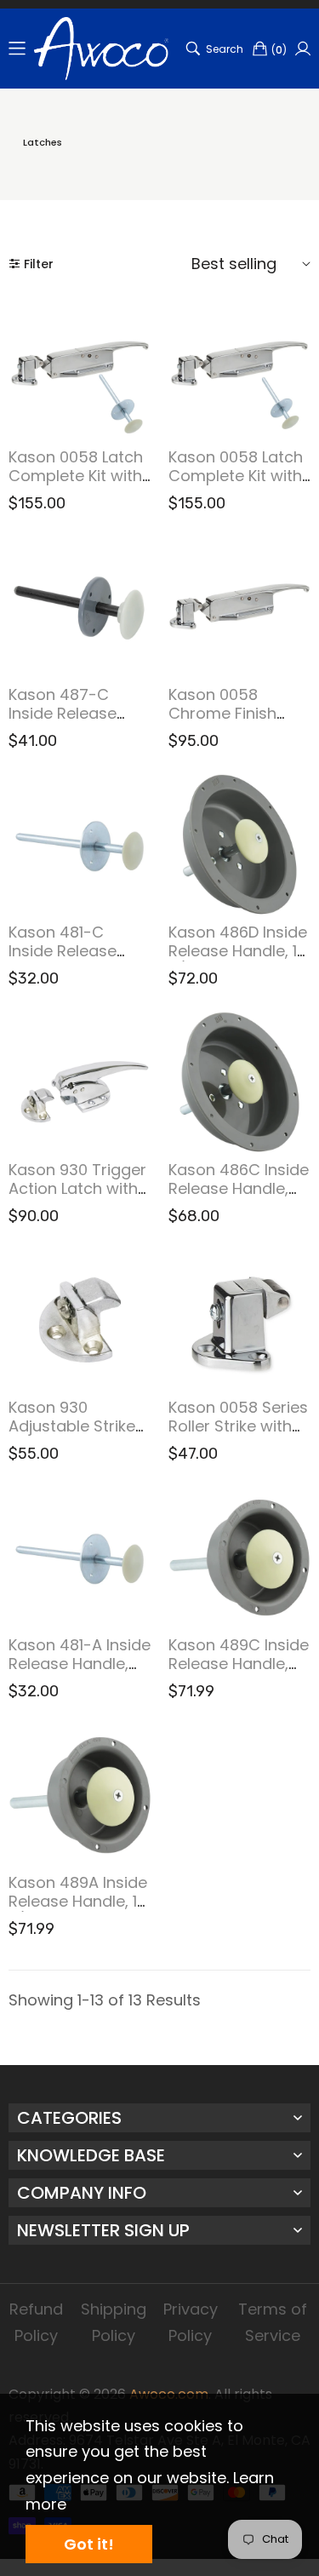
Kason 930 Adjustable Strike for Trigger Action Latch (75, 1435)
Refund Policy (36, 2322)
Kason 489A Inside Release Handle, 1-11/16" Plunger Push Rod (78, 1910)
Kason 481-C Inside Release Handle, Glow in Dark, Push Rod (67, 960)
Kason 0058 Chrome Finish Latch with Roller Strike (230, 722)
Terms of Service (273, 2322)
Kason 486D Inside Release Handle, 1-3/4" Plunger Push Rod (238, 960)
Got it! (89, 2544)
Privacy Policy (191, 2322)
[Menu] (17, 49)
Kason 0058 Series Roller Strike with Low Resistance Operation (238, 1435)
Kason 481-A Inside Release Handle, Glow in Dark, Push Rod (80, 1672)
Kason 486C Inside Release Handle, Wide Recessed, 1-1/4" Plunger (239, 1197)
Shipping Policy (114, 2322)
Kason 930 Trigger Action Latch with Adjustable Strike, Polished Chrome (77, 1197)
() (279, 50)
